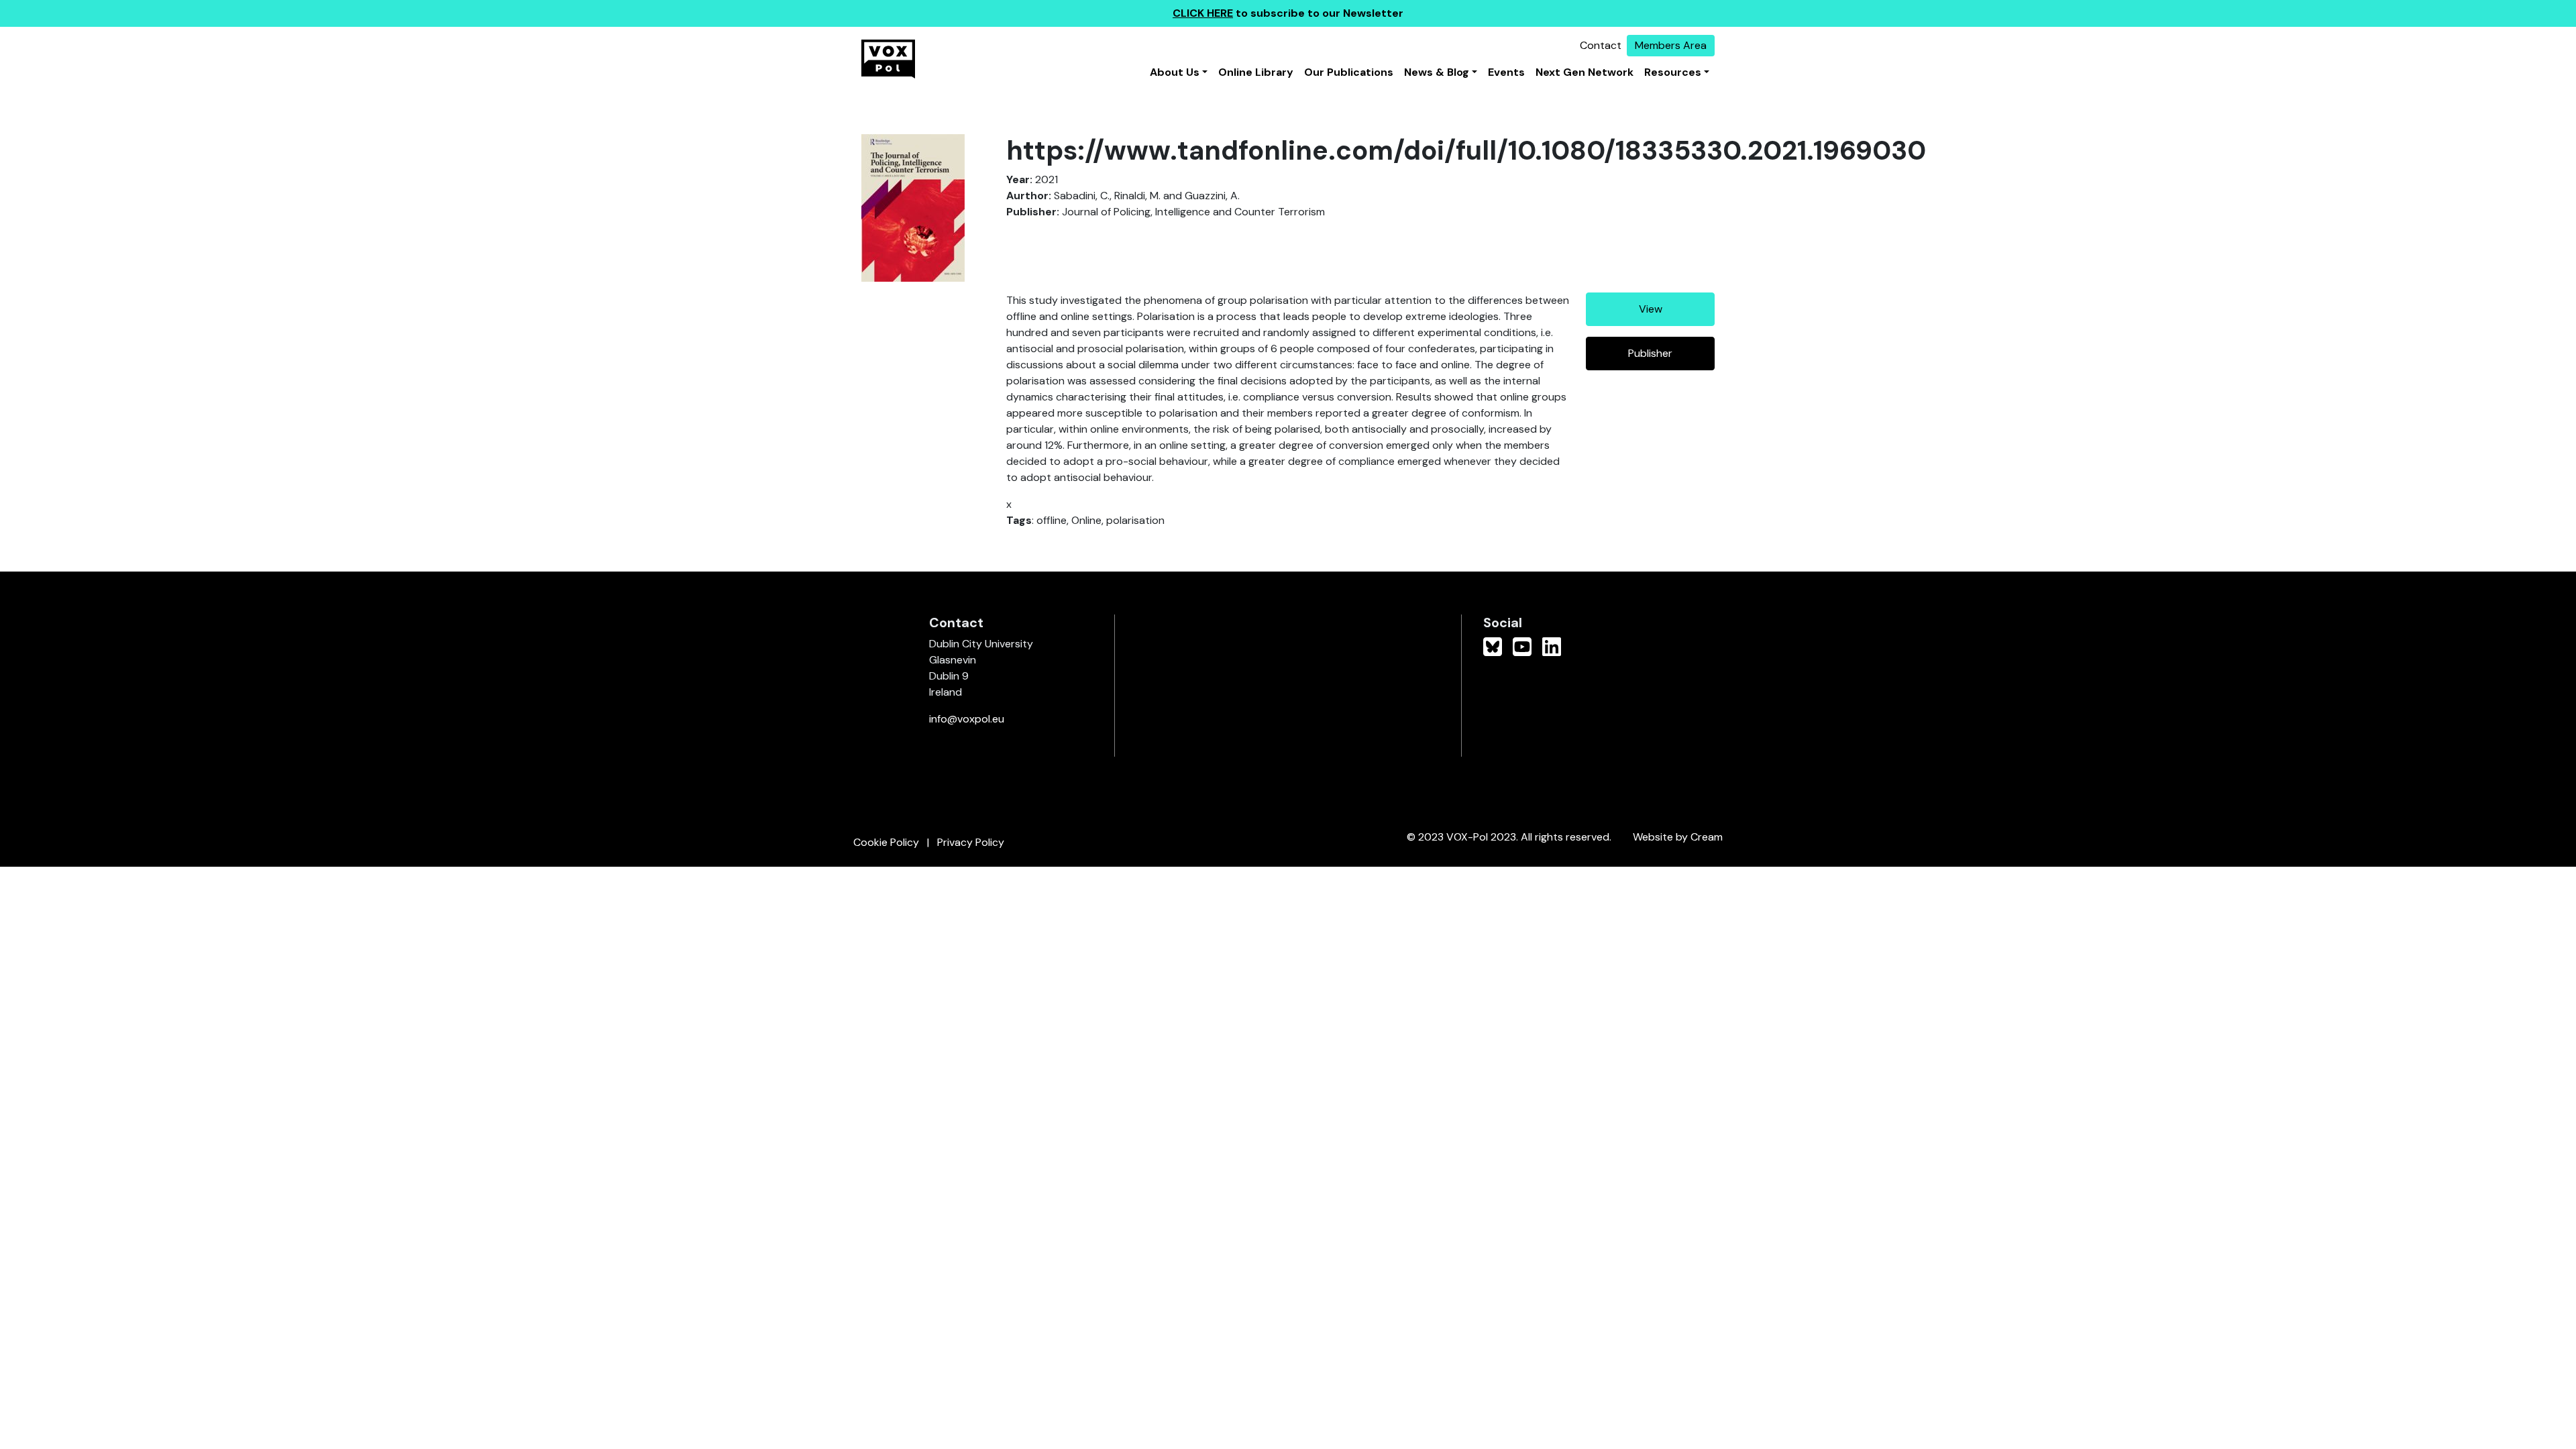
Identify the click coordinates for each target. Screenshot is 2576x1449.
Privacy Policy (971, 842)
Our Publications (1349, 72)
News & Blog (1437, 72)
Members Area (1671, 45)
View (1651, 309)
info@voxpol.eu (967, 719)
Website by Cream (1678, 837)
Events (1506, 72)
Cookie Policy (886, 842)
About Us (1175, 72)
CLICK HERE (1203, 13)
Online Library (1256, 72)
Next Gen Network (1585, 72)
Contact (1601, 45)
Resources (1673, 72)
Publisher (1650, 353)
